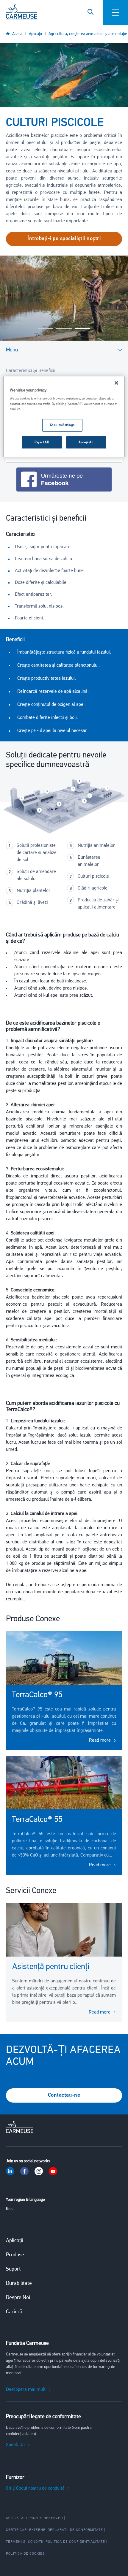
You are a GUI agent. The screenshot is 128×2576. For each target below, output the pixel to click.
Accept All (86, 442)
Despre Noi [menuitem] (18, 2298)
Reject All (42, 442)
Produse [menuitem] (15, 2255)
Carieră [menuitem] (14, 2312)
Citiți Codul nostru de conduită (35, 2488)
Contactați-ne (64, 2095)
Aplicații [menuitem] (15, 2241)
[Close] (116, 383)
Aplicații (35, 34)
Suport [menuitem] (13, 2269)
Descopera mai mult (26, 2390)
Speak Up (15, 2445)
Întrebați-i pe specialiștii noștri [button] (64, 239)
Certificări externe (26, 2530)
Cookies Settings (62, 425)
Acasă (17, 34)
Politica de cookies (25, 2554)
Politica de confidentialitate (75, 2542)
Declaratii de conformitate (75, 2530)
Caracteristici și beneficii (31, 371)
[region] (64, 417)
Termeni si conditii (25, 2542)
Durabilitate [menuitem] (19, 2284)
